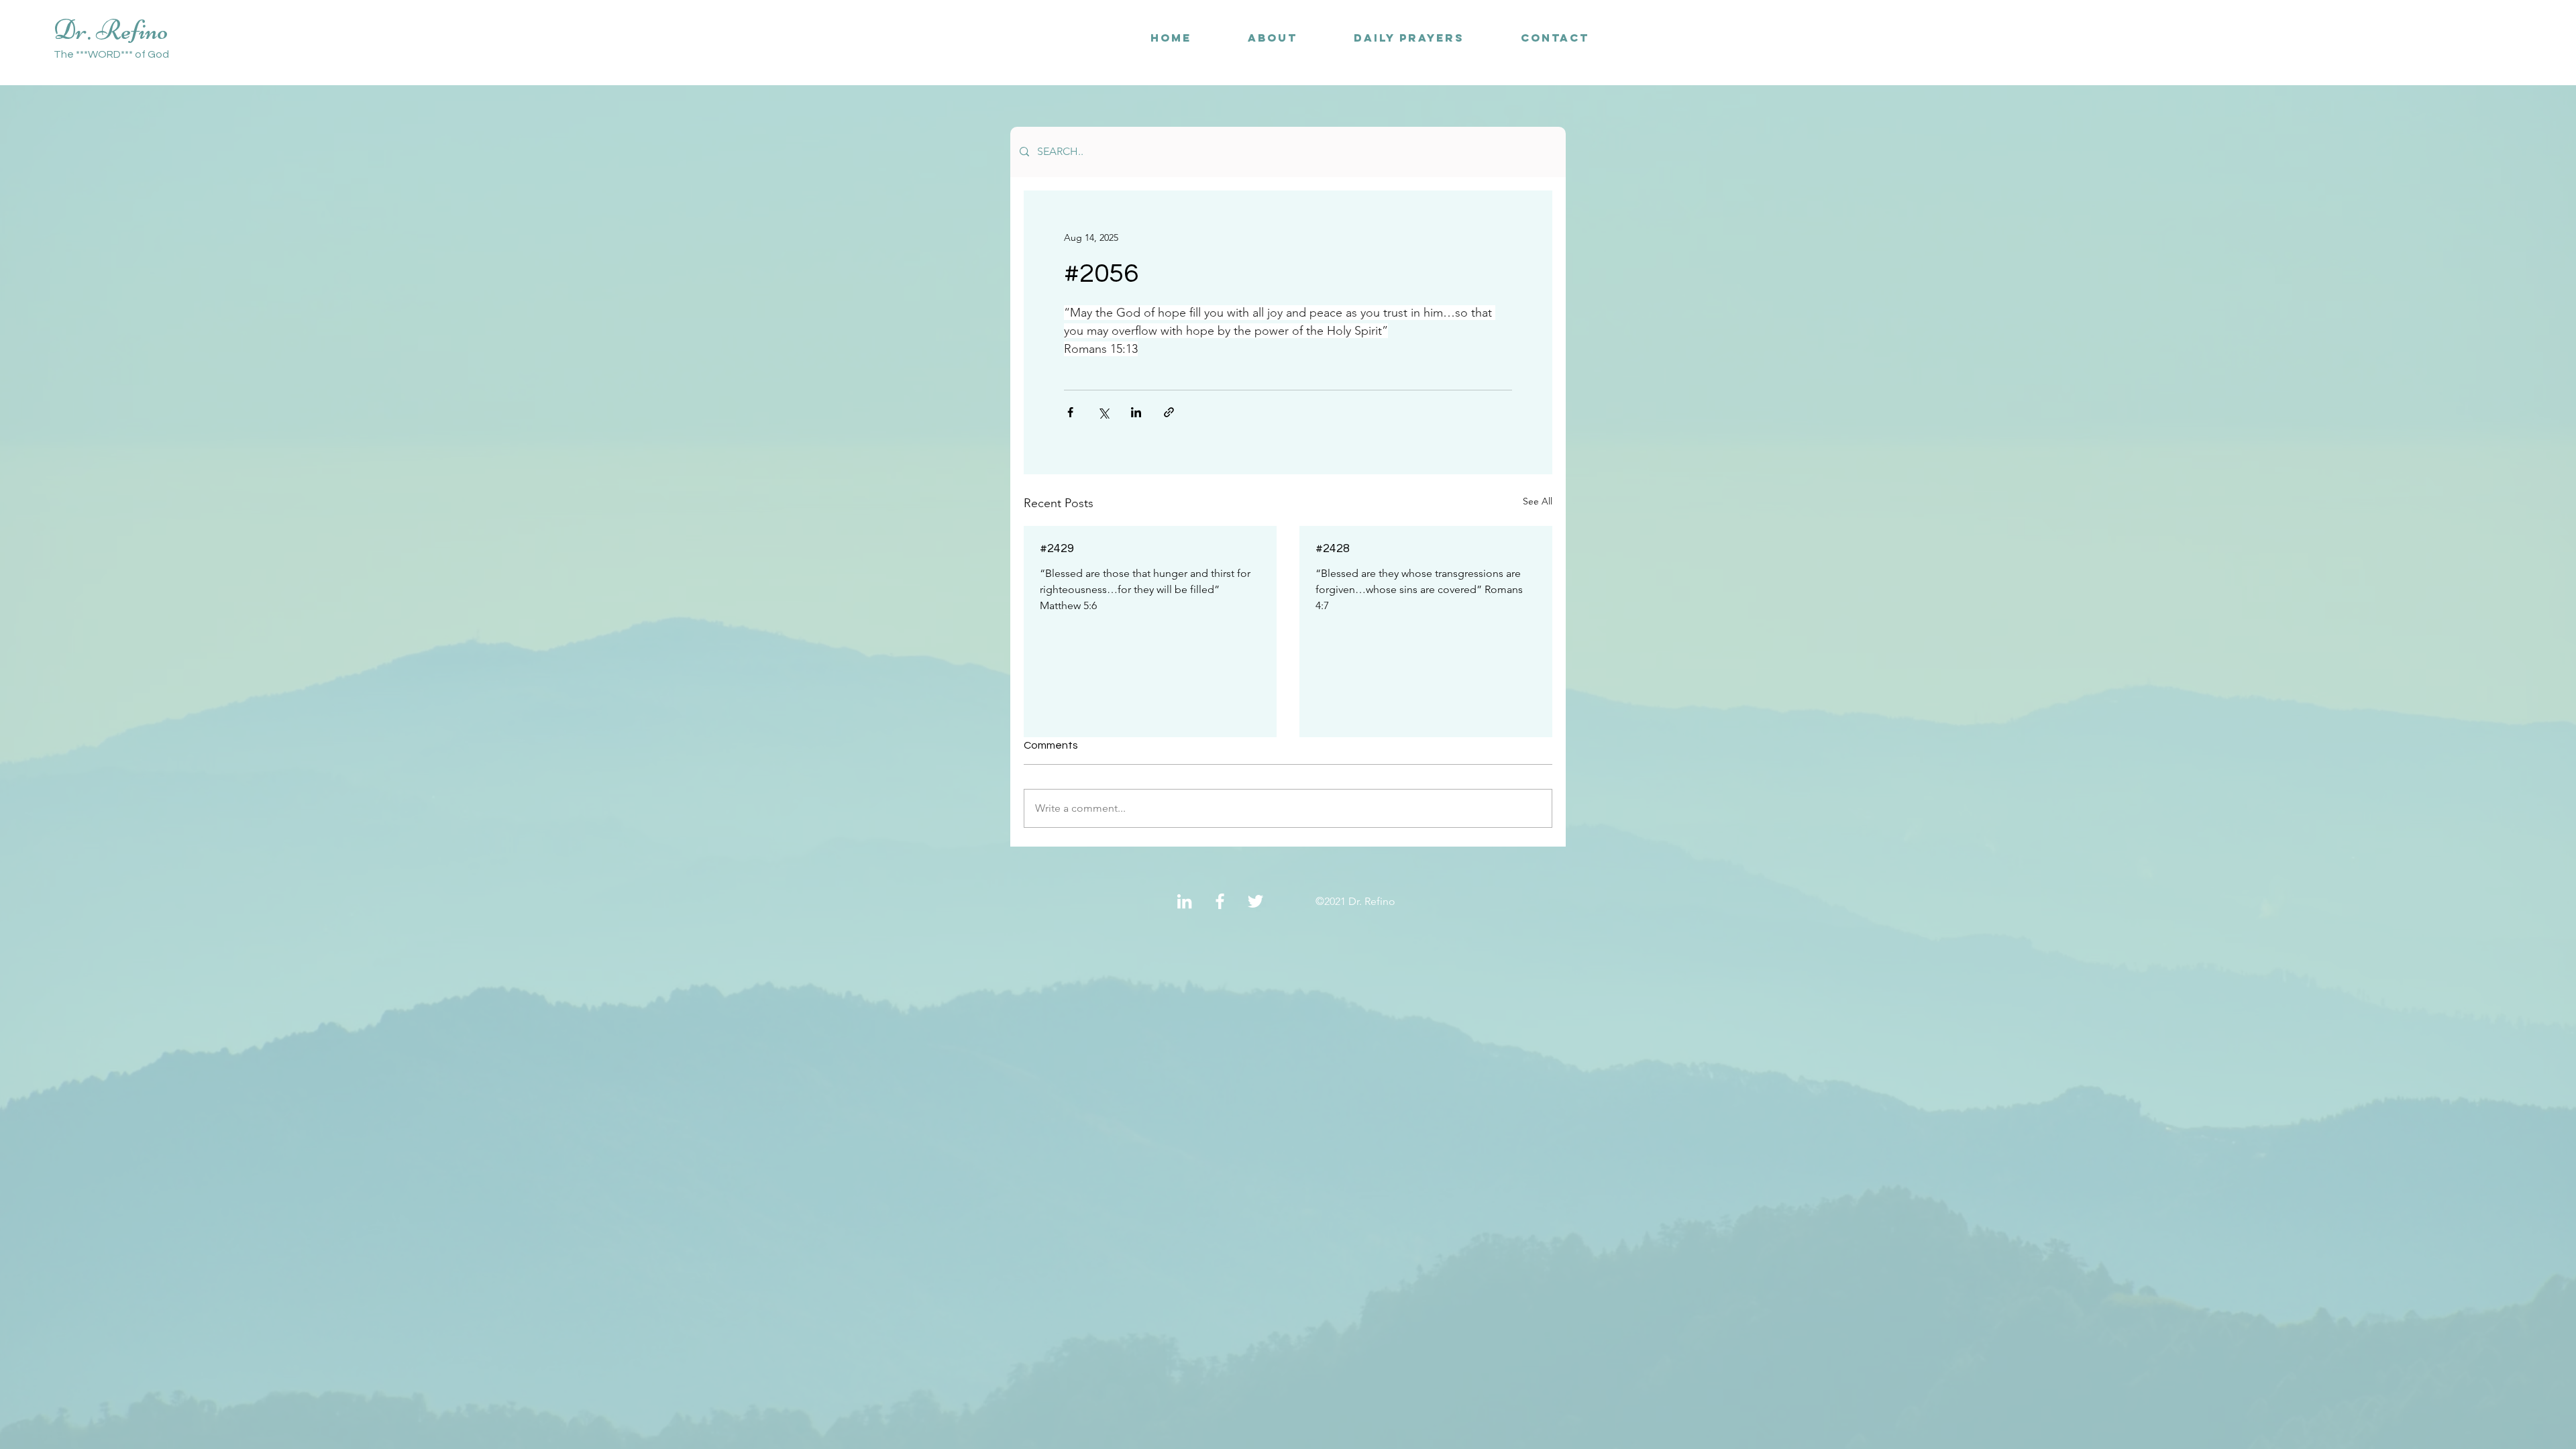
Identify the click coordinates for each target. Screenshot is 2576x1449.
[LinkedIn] (1184, 901)
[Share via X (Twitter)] (1103, 412)
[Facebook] (1220, 901)
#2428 (1333, 548)
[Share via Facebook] (1070, 412)
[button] (1555, 38)
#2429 (1057, 548)
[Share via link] (1169, 412)
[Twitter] (1255, 901)
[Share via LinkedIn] (1136, 412)
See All (1538, 501)
